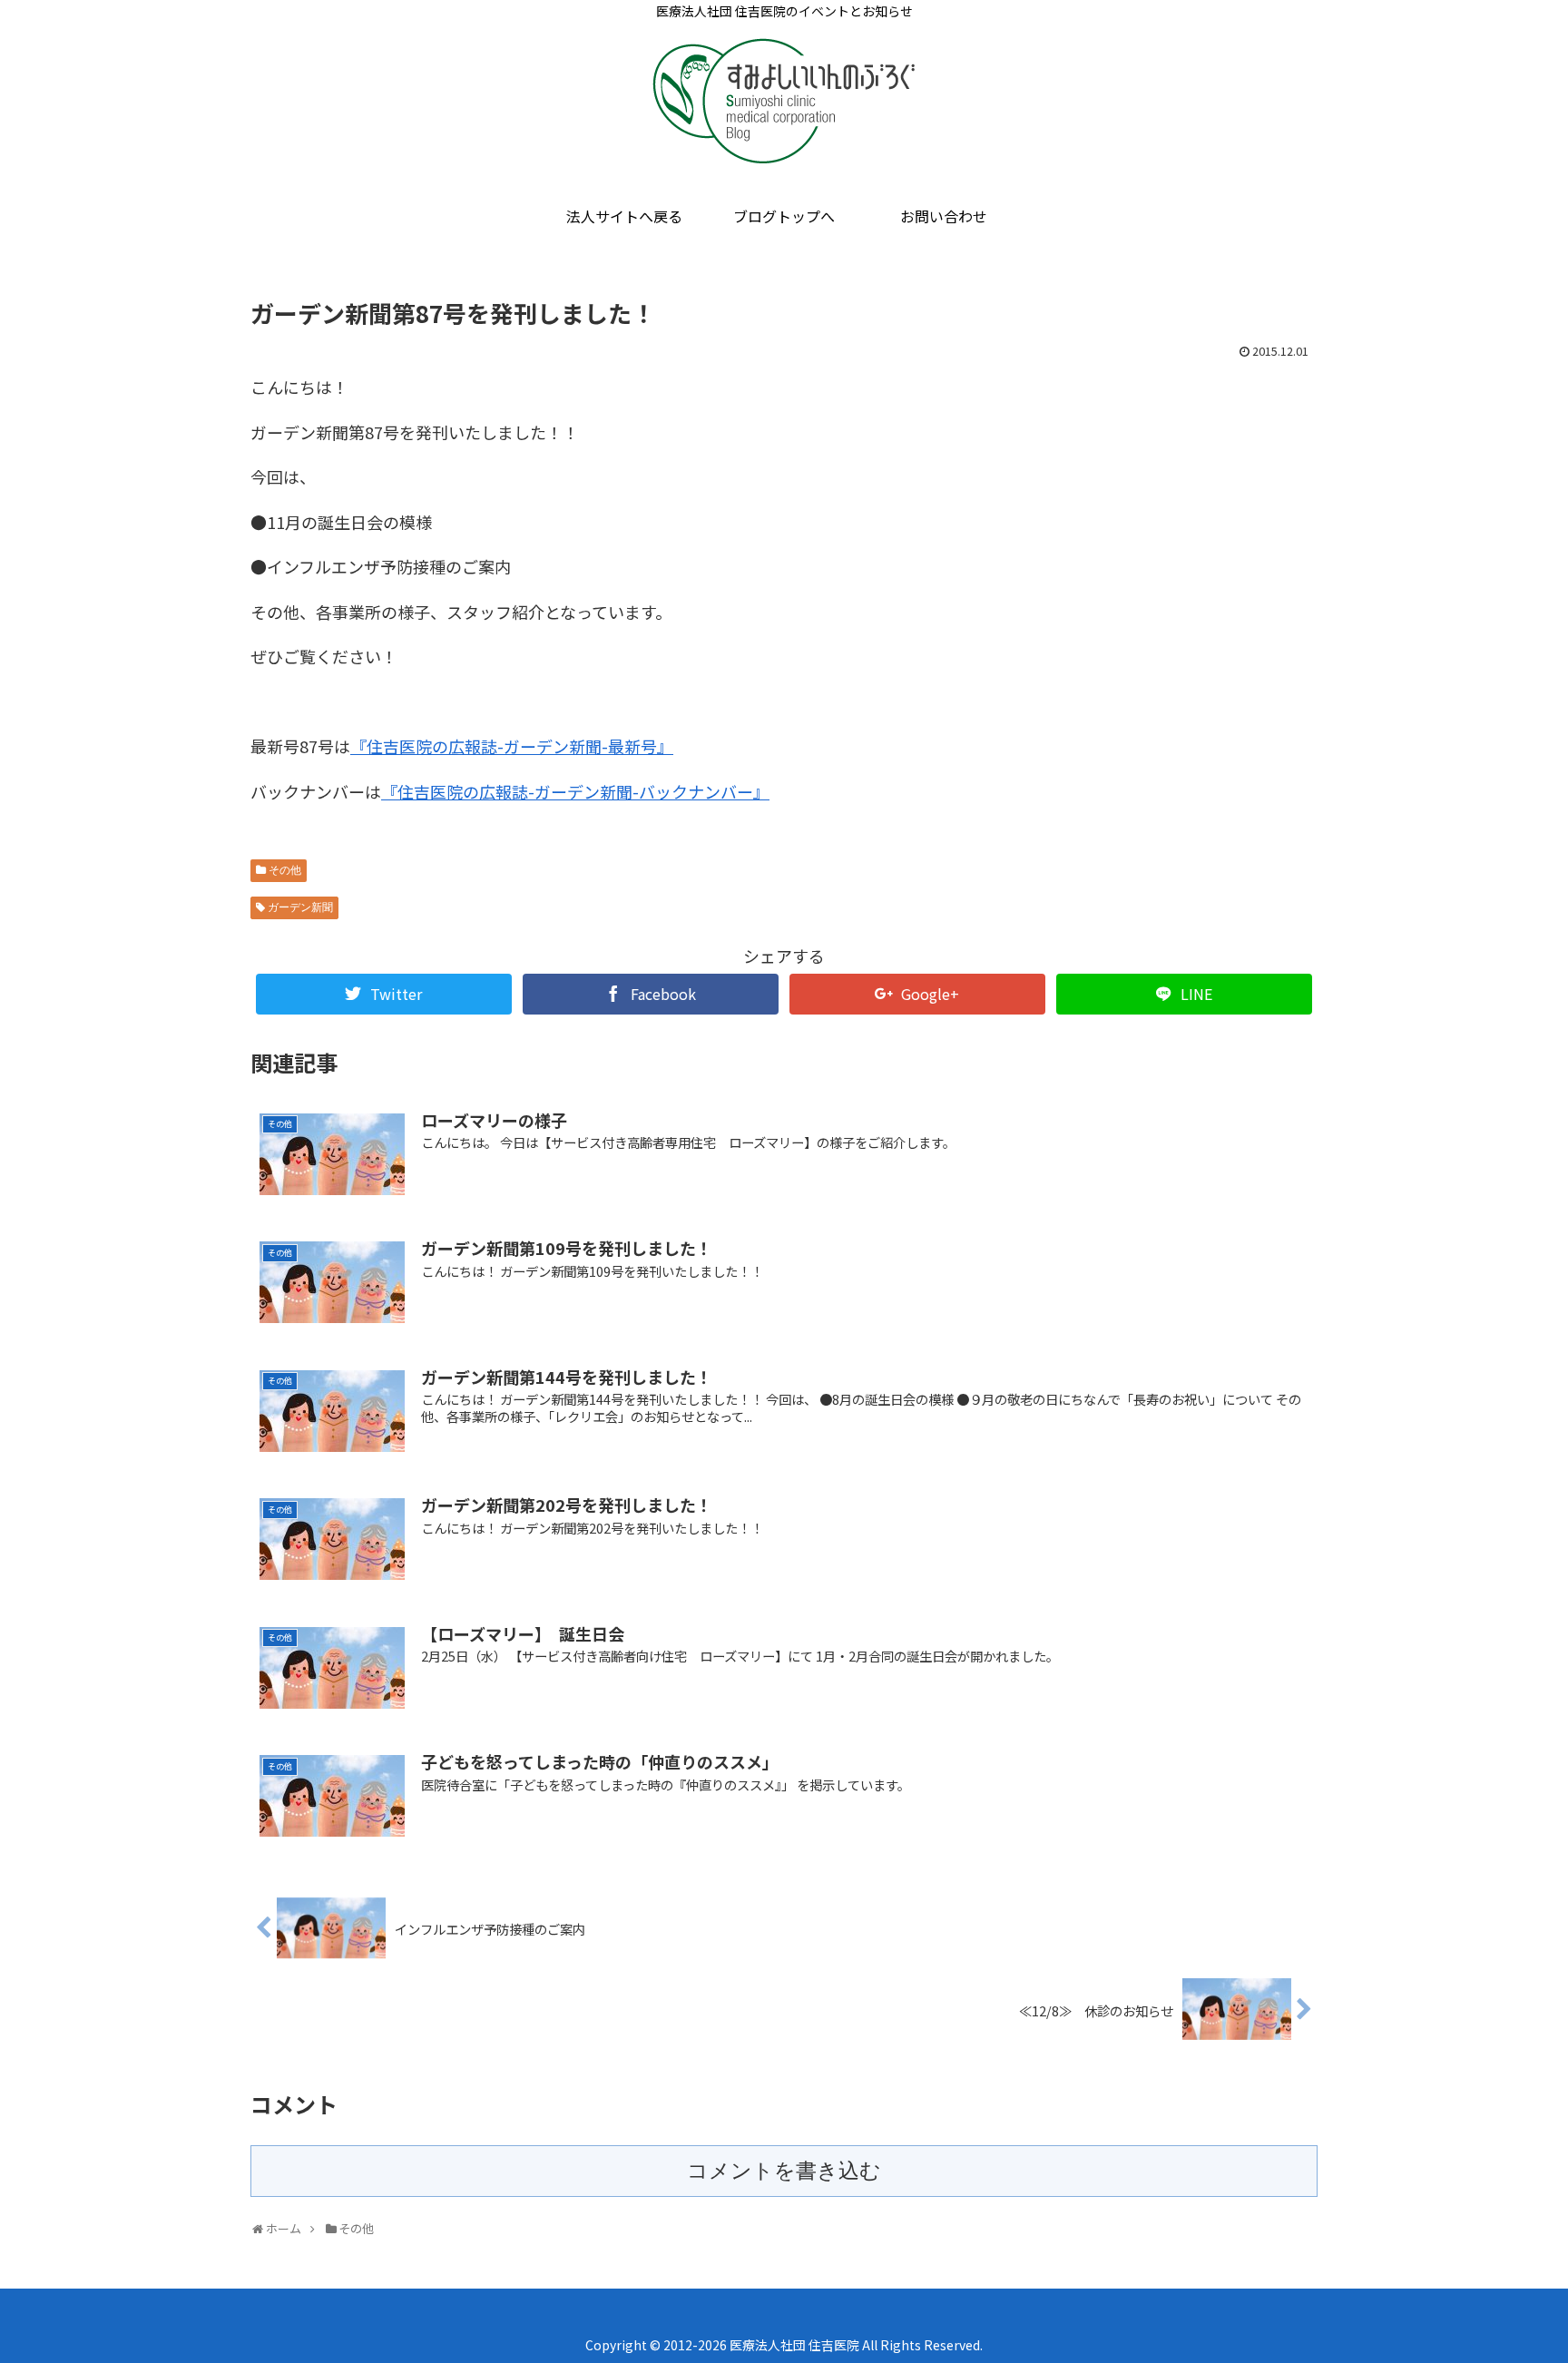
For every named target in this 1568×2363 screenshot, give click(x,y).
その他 (285, 870)
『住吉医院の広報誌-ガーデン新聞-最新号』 (512, 746)
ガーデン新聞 (300, 907)
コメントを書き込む (784, 2171)
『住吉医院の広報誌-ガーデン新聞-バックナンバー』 (575, 791)
